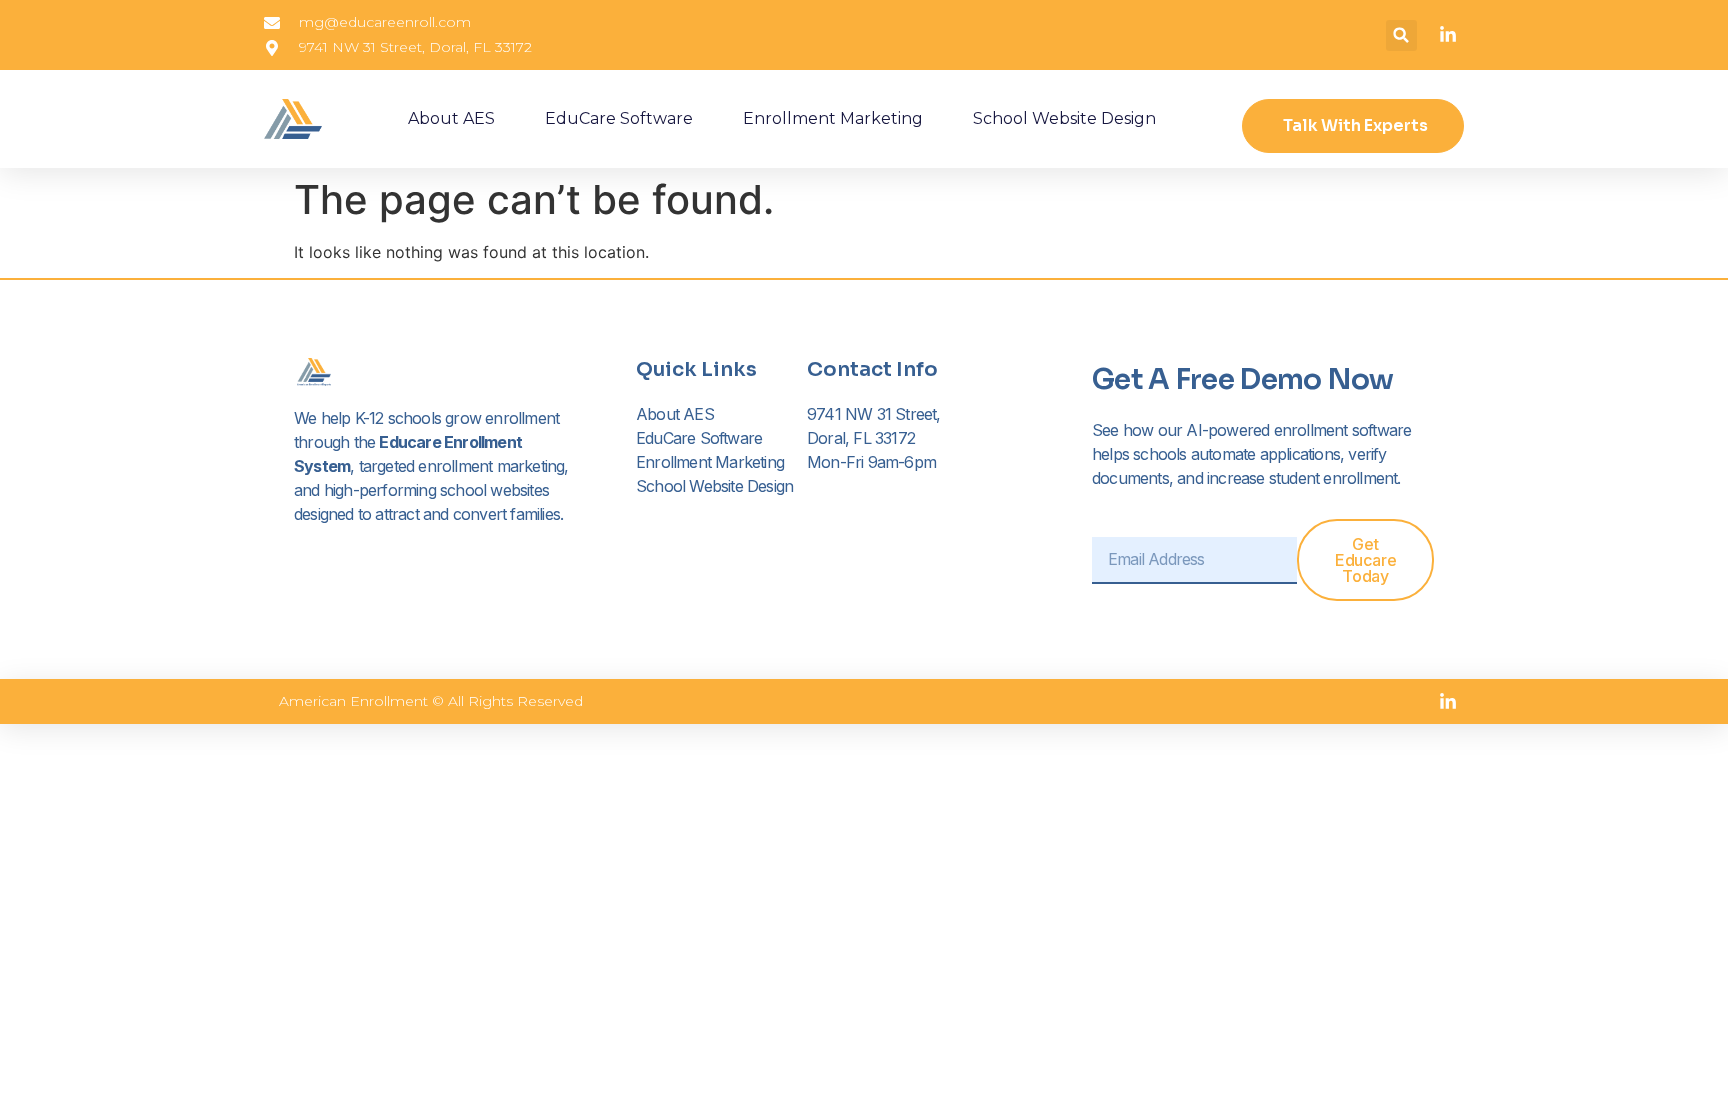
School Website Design (1064, 118)
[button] (1401, 35)
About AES (451, 118)
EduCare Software (619, 118)
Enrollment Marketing (833, 118)
